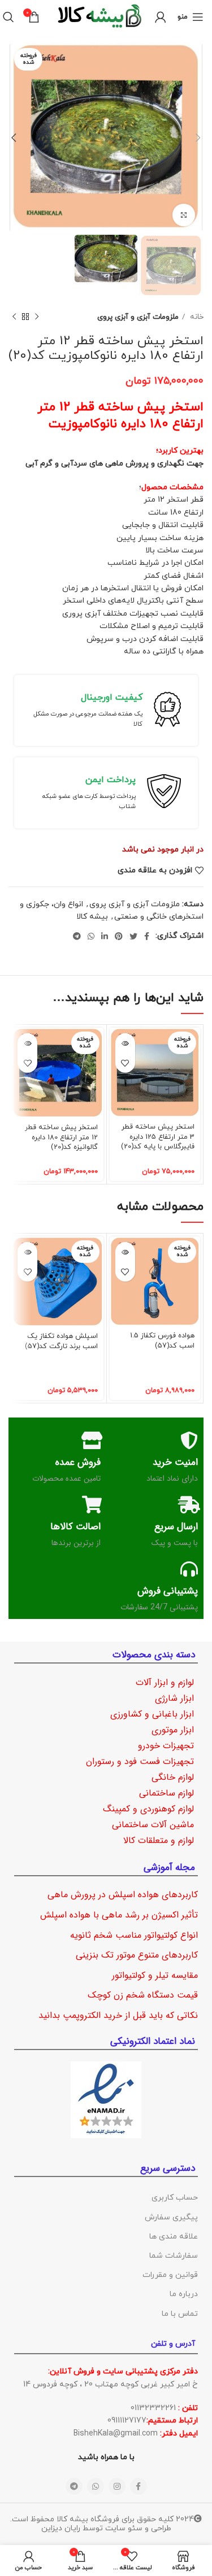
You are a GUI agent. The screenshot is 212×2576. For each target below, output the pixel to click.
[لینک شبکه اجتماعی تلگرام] (77, 936)
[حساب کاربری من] (161, 17)
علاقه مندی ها (174, 2237)
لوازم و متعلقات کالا (159, 1840)
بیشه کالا (92, 917)
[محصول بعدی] (14, 317)
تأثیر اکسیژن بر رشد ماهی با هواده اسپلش (119, 1915)
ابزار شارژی (174, 1698)
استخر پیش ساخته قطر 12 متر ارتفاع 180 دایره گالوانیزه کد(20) (61, 1137)
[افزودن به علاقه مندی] (125, 1063)
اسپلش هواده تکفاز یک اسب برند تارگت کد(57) (61, 1341)
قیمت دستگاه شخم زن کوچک (143, 1995)
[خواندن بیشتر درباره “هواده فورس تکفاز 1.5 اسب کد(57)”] (125, 1252)
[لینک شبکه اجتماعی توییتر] (133, 936)
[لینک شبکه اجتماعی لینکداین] (105, 936)
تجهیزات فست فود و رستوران (140, 1761)
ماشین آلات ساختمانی (153, 1825)
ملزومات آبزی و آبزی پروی (138, 317)
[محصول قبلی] (37, 317)
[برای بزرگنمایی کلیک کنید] (184, 215)
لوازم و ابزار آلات (165, 1682)
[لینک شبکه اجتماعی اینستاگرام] (117, 2486)
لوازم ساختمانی (166, 1793)
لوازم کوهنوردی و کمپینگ (148, 1809)
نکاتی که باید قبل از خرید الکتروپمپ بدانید (118, 2015)
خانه (196, 317)
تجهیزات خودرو (166, 1746)
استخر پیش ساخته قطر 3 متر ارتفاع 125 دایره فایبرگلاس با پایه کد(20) (158, 1137)
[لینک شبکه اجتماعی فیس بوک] (147, 936)
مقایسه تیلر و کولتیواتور (155, 1975)
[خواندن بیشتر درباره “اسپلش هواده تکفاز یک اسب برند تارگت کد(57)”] (27, 1252)
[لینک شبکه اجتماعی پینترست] (119, 936)
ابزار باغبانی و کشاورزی (152, 1714)
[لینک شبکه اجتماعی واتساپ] (91, 936)
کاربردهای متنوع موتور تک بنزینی (137, 1955)
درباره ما (184, 2294)
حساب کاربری (175, 2198)
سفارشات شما (174, 2256)
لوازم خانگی (173, 1777)
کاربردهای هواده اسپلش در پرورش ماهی (123, 1895)
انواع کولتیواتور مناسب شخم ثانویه (134, 1935)
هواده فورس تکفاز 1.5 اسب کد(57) (162, 1341)
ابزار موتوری (173, 1730)
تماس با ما (180, 2314)
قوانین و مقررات (170, 2275)
